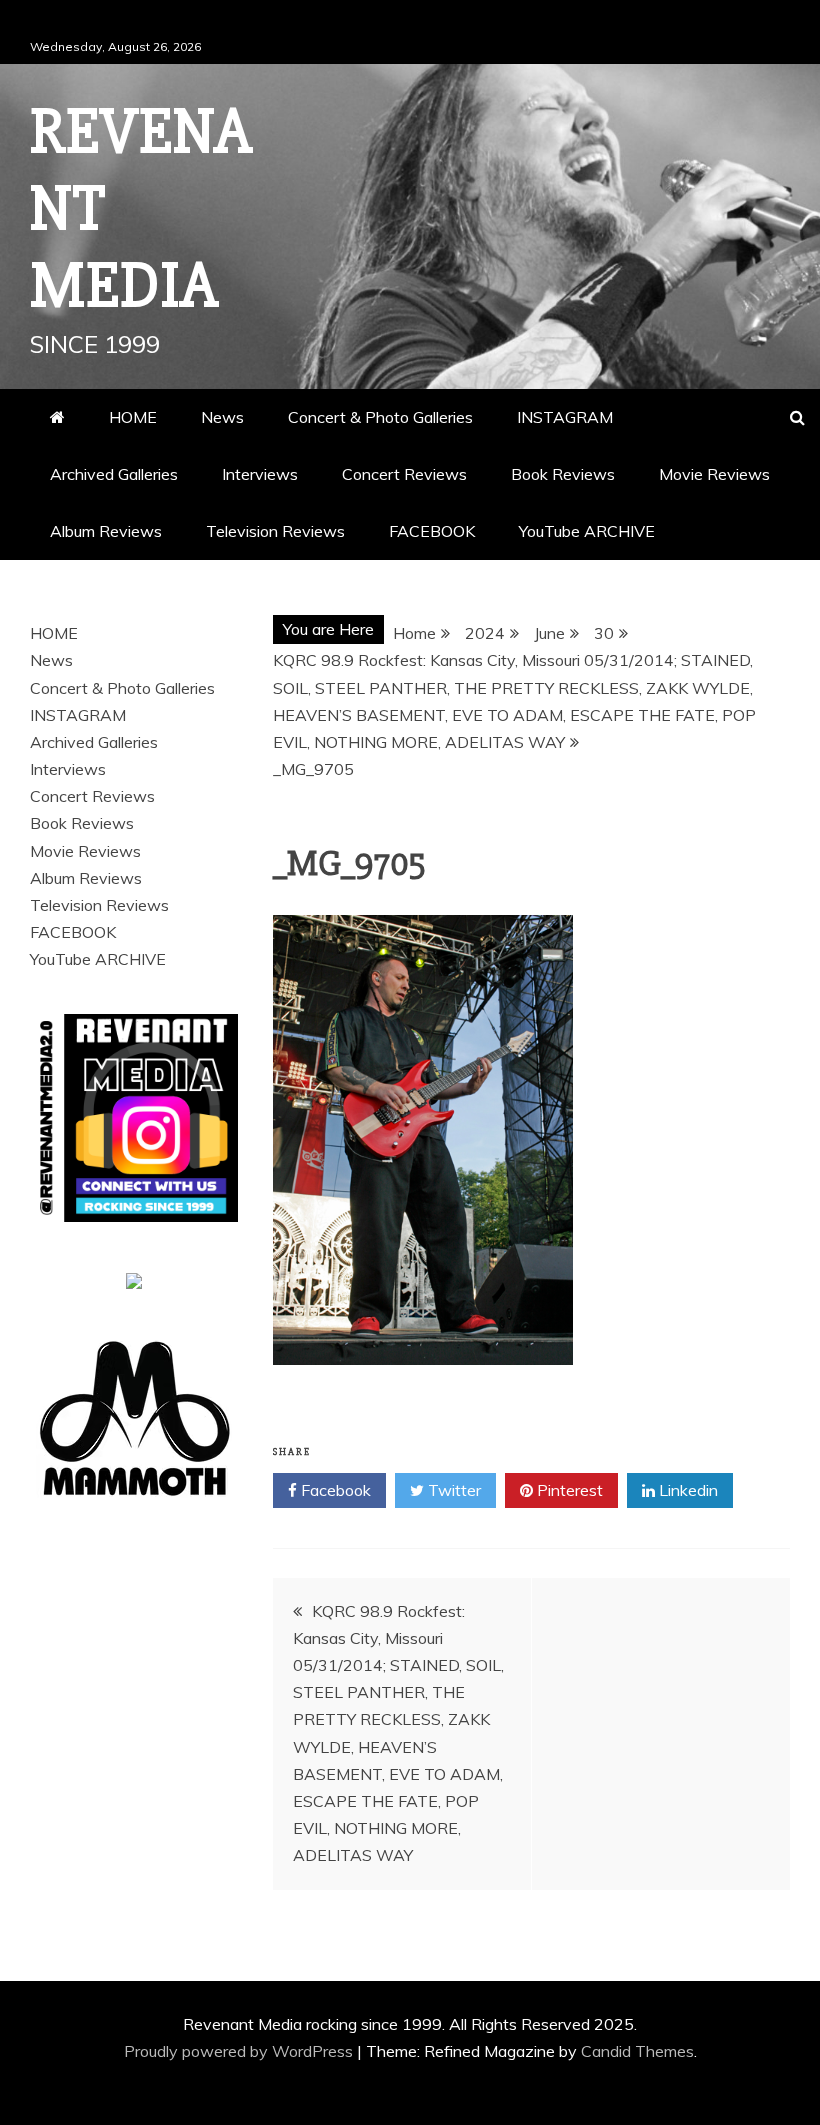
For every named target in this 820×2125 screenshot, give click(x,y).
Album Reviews (106, 531)
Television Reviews (275, 531)
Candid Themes (637, 2051)
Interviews (260, 474)
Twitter (452, 1490)
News (222, 417)
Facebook (334, 1490)
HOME (133, 417)
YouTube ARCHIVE (587, 531)
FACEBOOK (432, 531)
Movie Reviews (714, 474)
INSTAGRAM (565, 417)
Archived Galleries (114, 474)
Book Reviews (563, 474)
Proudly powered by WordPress (240, 2051)
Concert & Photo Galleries (380, 417)
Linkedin (686, 1490)
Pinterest (568, 1490)
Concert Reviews (404, 474)
